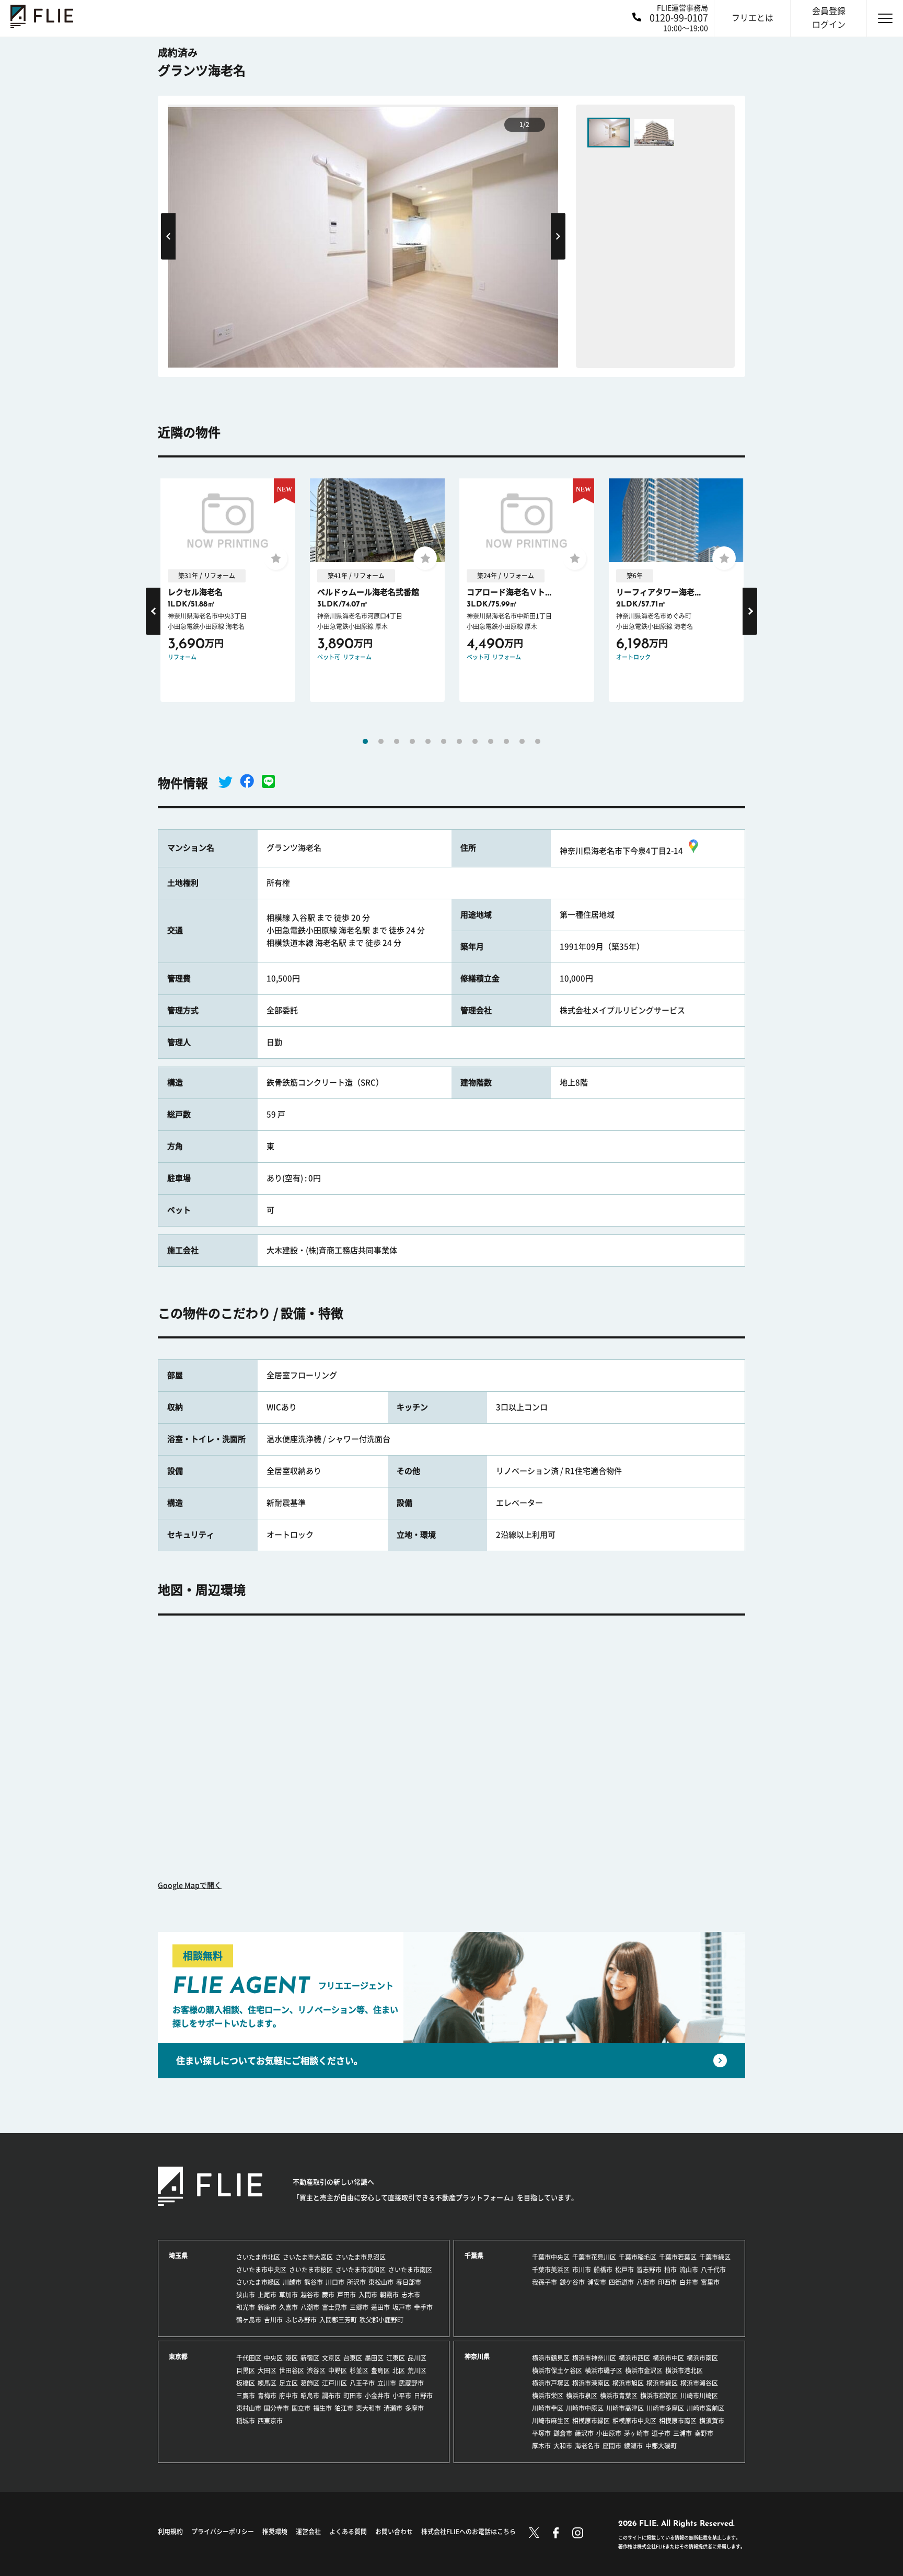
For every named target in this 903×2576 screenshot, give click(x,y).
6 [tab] (444, 741)
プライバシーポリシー (223, 2532)
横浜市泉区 (582, 2396)
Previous (168, 236)
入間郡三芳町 (338, 2320)
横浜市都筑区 (659, 2396)
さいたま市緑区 (258, 2282)
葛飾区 (310, 2383)
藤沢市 (584, 2433)
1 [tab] (365, 741)
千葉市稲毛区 (638, 2257)
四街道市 (621, 2282)
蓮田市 (380, 2307)
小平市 (402, 2396)
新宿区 (310, 2358)
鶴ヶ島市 (249, 2320)
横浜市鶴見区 (551, 2358)
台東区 (353, 2358)
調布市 (331, 2396)
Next (558, 236)
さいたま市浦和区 (361, 2270)
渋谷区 (316, 2371)
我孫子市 (545, 2282)
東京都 (178, 2356)
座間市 (612, 2446)
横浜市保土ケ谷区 (557, 2371)
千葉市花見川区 (594, 2257)
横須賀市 (712, 2421)
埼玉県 (178, 2256)
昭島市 (310, 2396)
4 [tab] (412, 741)
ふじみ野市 (301, 2320)
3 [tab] (397, 741)
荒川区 (417, 2371)
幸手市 (423, 2307)
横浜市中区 (668, 2358)
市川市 (582, 2270)
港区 (292, 2358)
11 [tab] (522, 741)
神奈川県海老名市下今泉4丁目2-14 (621, 851)
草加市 (288, 2295)
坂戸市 (402, 2307)
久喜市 (288, 2307)
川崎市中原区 (585, 2408)
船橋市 (603, 2270)
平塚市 (541, 2433)
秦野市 (704, 2433)
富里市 (710, 2282)
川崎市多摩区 (665, 2408)
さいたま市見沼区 (361, 2257)
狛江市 (344, 2408)
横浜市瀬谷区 (699, 2383)
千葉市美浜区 (551, 2270)
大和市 (563, 2446)
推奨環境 (275, 2532)
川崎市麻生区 (551, 2421)
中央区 (273, 2358)
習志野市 (649, 2270)
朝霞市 (389, 2295)
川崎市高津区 (625, 2408)
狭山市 (246, 2295)
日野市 (423, 2396)
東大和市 (368, 2408)
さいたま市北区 (258, 2257)
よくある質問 (348, 2532)
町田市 (353, 2396)
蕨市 (328, 2295)
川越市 (292, 2282)
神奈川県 (477, 2356)
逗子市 (661, 2433)
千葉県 (474, 2256)
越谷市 (310, 2295)
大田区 (267, 2371)
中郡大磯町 (661, 2446)
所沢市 (356, 2282)
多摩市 (414, 2408)
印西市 (667, 2282)
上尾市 (267, 2295)
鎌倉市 (563, 2433)
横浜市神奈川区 (594, 2358)
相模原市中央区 (634, 2421)
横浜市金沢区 (644, 2371)
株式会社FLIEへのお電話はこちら (468, 2532)
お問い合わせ (394, 2532)
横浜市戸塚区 (551, 2383)
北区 (399, 2371)
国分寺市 (276, 2408)
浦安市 (597, 2282)
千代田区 (249, 2358)
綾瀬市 (633, 2446)
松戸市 (624, 2270)
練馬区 (267, 2383)
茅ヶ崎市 (636, 2433)
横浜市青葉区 (619, 2396)
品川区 (417, 2358)
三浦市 (682, 2433)
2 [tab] (381, 741)
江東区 (396, 2358)
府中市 (288, 2396)
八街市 (646, 2282)
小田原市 (609, 2433)
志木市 (411, 2295)
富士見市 (334, 2307)
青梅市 (267, 2396)
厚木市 (541, 2446)
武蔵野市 (411, 2383)
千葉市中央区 (551, 2257)
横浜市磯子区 (604, 2371)
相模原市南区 (678, 2421)
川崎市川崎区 (699, 2396)
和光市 (246, 2307)
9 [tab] (491, 741)
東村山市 (249, 2408)
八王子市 (362, 2383)
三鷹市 (246, 2396)
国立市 (301, 2408)
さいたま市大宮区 (308, 2257)
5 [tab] (428, 741)
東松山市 (381, 2282)
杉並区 (359, 2371)
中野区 (338, 2371)
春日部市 (409, 2282)
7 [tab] (459, 741)
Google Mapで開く (190, 1885)
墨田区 (374, 2358)
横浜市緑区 (662, 2383)
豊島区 (380, 2371)
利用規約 (170, 2532)
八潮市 (310, 2307)
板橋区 (246, 2383)
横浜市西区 (634, 2358)
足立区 (288, 2383)
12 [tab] (538, 741)
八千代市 (713, 2270)
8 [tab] (475, 741)
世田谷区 (292, 2371)
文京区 (331, 2358)
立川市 (387, 2383)
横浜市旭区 (628, 2383)
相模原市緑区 (591, 2421)
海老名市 (587, 2446)
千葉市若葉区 (678, 2257)
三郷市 (359, 2307)
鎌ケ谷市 (572, 2282)
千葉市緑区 (715, 2257)
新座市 (267, 2307)
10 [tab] (506, 741)
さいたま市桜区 (311, 2270)
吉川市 (273, 2320)
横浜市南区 (702, 2358)
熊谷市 (314, 2282)
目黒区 (246, 2371)
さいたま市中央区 (261, 2270)
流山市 (689, 2270)
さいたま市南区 (410, 2270)
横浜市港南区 (591, 2383)
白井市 (689, 2282)
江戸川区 (334, 2383)
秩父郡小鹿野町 (381, 2320)
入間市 (368, 2295)
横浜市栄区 (548, 2396)
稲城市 (246, 2421)
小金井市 (377, 2396)
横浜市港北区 (684, 2371)
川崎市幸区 (548, 2408)
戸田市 (346, 2295)
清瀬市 (393, 2408)
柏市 (670, 2270)
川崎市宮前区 (705, 2408)
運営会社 (308, 2532)
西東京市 (270, 2421)
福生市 (322, 2408)
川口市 (335, 2282)
